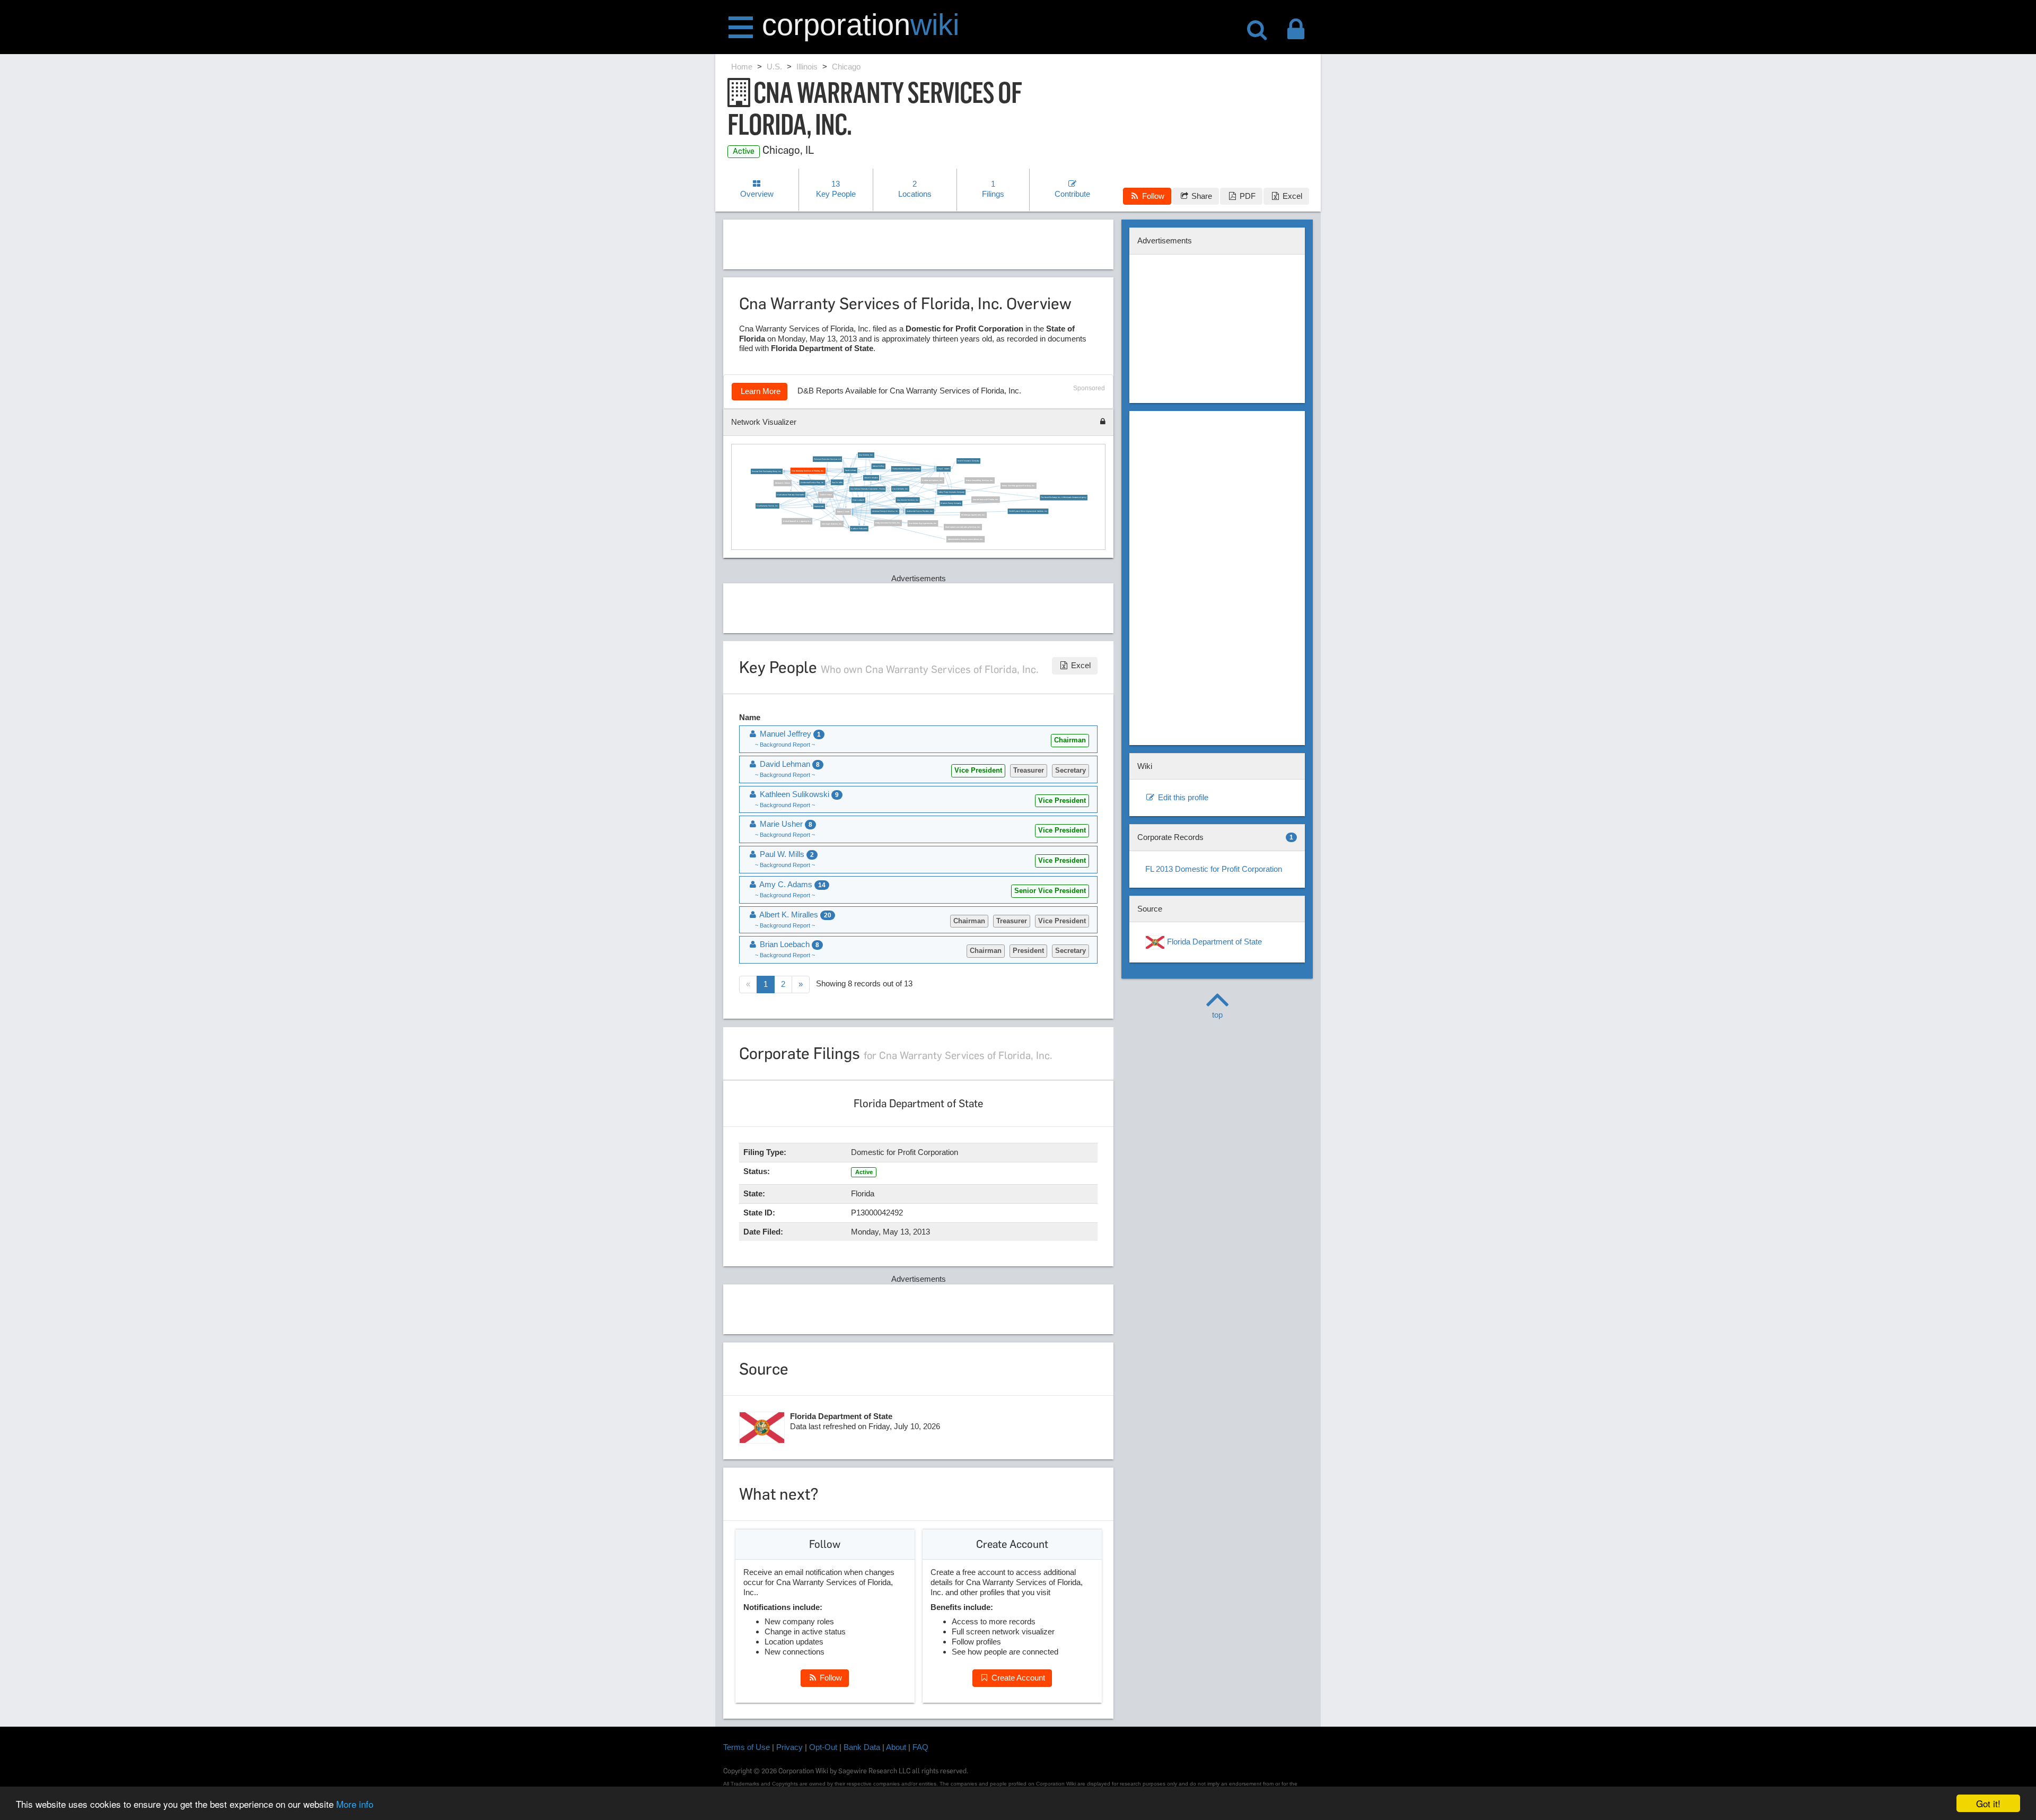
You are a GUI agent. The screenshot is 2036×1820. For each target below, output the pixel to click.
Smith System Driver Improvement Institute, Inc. (1028, 511)
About (896, 1747)
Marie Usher (819, 506)
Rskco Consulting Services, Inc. (980, 480)
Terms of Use (747, 1747)
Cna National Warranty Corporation (791, 494)
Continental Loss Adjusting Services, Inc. (963, 527)
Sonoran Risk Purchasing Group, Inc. (767, 471)
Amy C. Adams (944, 469)
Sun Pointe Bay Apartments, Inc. (923, 523)
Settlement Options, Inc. (932, 480)
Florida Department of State (1213, 942)
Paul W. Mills (837, 482)
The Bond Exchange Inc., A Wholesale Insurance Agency (1063, 497)
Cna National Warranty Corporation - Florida (867, 489)
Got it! (1988, 1803)
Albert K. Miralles (871, 478)
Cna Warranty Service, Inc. (767, 506)
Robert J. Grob (843, 512)
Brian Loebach (858, 500)
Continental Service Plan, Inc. (812, 483)
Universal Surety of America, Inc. (885, 511)
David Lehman (850, 470)
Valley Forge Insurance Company (951, 492)
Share (1201, 196)
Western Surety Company (951, 503)
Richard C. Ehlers (783, 483)
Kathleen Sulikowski (859, 529)
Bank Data (862, 1747)
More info (355, 1804)
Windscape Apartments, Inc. (973, 515)
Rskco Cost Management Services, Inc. (1018, 486)
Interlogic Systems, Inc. (832, 524)
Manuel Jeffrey (878, 466)
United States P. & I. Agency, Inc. (797, 521)
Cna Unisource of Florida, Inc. (986, 500)
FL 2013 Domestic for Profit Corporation (1214, 869)
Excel (1291, 196)
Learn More (760, 391)
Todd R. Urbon (826, 495)
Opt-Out (823, 1747)
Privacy (789, 1747)
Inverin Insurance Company (968, 461)
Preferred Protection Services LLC (827, 459)
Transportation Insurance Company (906, 469)
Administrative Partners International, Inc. (965, 539)
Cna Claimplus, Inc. (900, 488)
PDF (1247, 196)
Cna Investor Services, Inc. (907, 500)
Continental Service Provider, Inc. (919, 511)
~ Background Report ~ (785, 745)
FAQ (920, 1747)
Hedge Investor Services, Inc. (888, 523)
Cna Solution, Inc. (866, 455)
